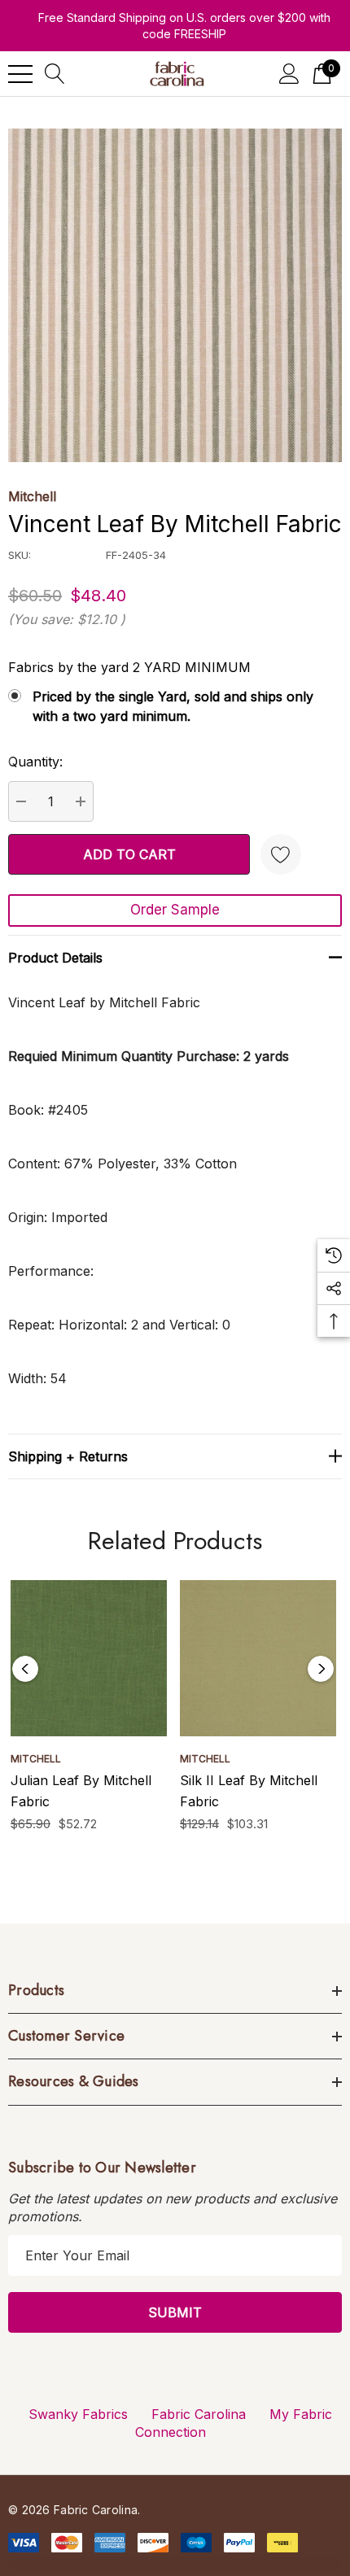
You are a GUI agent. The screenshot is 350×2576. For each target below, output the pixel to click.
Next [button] (321, 1669)
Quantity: (35, 762)
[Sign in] (289, 74)
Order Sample (175, 910)
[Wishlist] (281, 854)
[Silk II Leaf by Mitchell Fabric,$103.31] (258, 1658)
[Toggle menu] (20, 74)
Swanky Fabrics (78, 2414)
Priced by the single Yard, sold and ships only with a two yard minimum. (173, 706)
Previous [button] (25, 1669)
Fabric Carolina (199, 2414)
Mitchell (32, 496)
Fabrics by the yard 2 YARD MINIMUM (129, 667)
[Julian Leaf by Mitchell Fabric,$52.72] (89, 1658)
